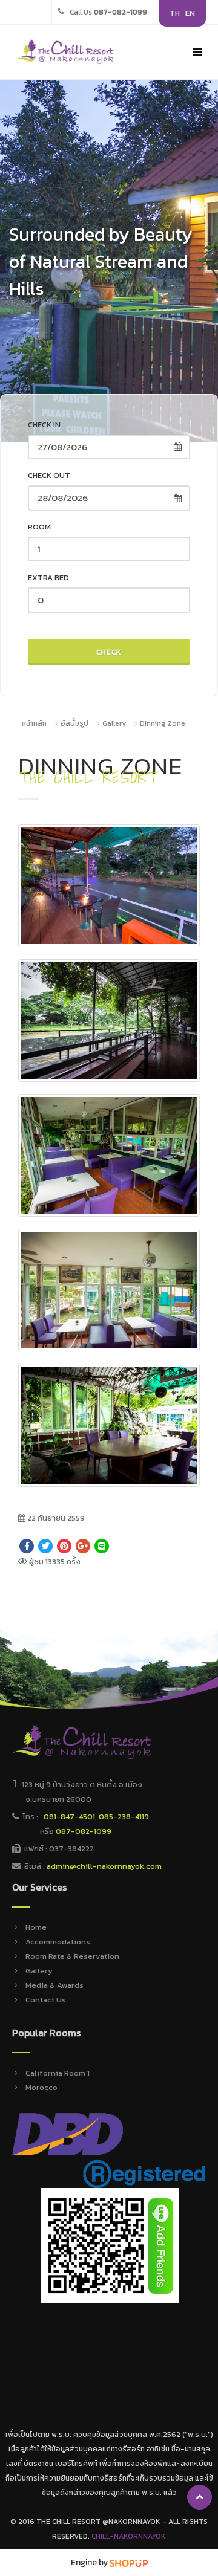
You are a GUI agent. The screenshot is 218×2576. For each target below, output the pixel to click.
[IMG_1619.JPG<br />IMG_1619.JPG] (109, 1290)
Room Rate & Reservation (72, 1956)
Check (109, 652)
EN (190, 13)
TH (175, 13)
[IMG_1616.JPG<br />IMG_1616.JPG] (109, 1155)
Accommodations (58, 1942)
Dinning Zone (163, 723)
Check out (49, 475)
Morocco (41, 2087)
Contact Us (46, 2000)
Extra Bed (48, 578)
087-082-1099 (84, 1831)
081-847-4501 (69, 1817)
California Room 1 (58, 2073)
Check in (44, 425)
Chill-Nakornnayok (129, 2536)
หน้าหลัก (34, 723)
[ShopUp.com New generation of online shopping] (129, 2562)
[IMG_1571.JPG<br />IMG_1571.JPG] (109, 1021)
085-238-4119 (124, 1817)
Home (36, 1927)
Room (39, 527)
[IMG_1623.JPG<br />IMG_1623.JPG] (109, 1425)
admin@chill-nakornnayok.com (104, 1866)
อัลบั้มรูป (75, 723)
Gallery (114, 723)
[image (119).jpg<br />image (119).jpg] (109, 886)
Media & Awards (54, 1985)
